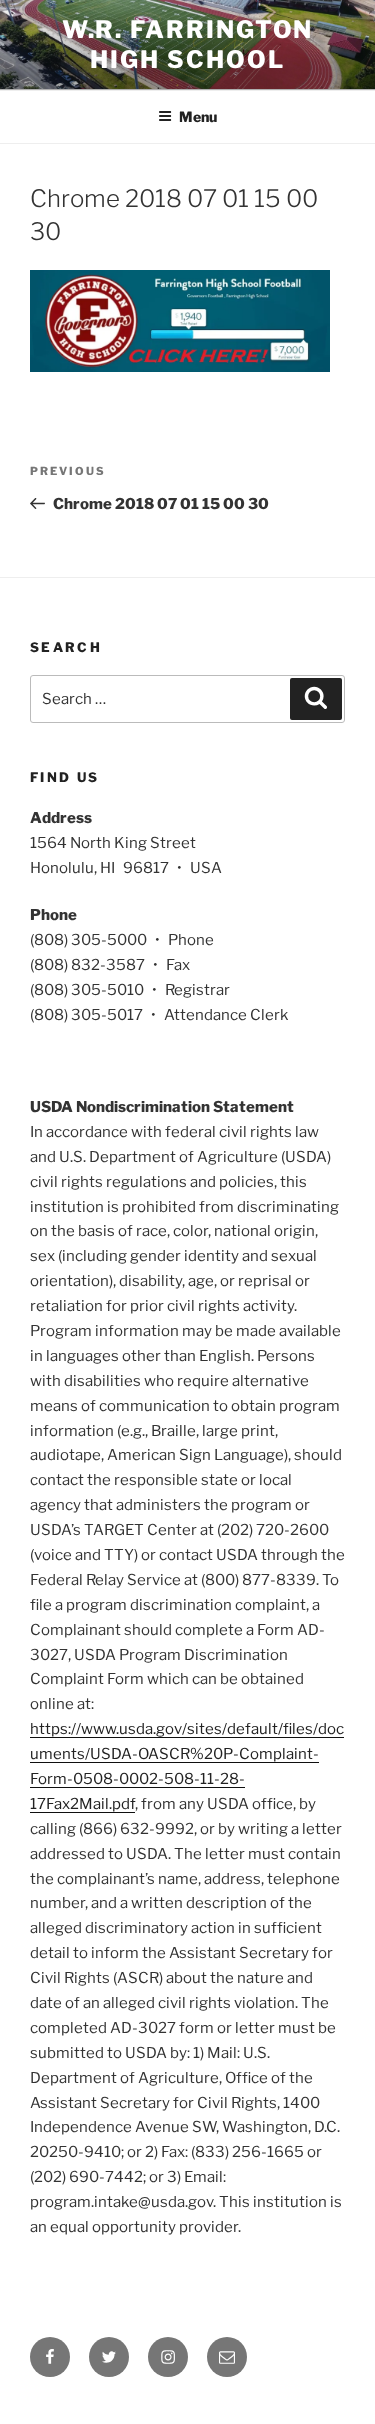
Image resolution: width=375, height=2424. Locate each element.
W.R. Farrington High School (188, 44)
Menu (198, 116)
